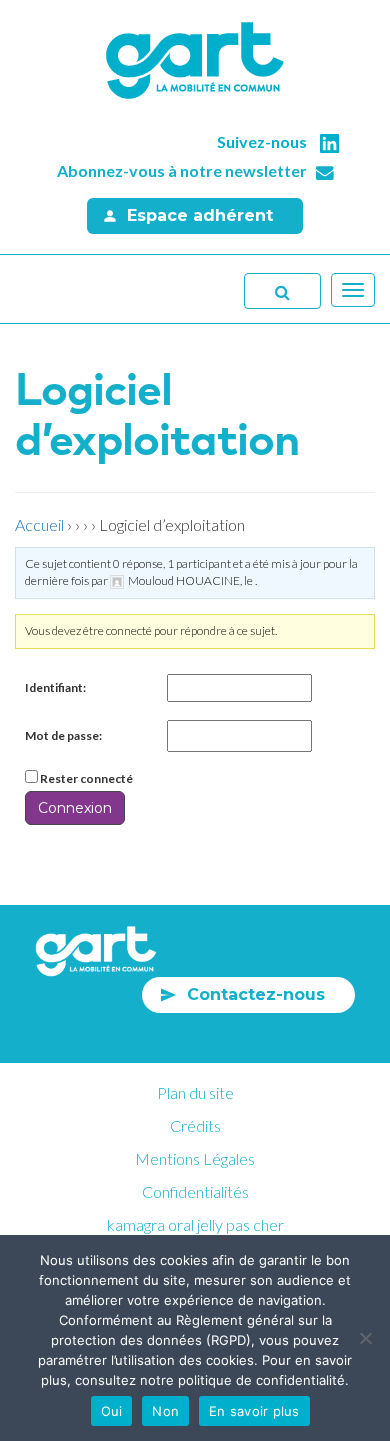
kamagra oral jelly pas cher (195, 1224)
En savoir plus (254, 1411)
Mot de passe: (63, 735)
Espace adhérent (200, 215)
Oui (112, 1411)
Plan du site (195, 1092)
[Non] (365, 1338)
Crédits (195, 1125)
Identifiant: (55, 687)
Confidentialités (195, 1191)
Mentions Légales (195, 1158)
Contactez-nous (256, 994)
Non (165, 1411)
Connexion (75, 808)
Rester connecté (86, 778)
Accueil (39, 524)
